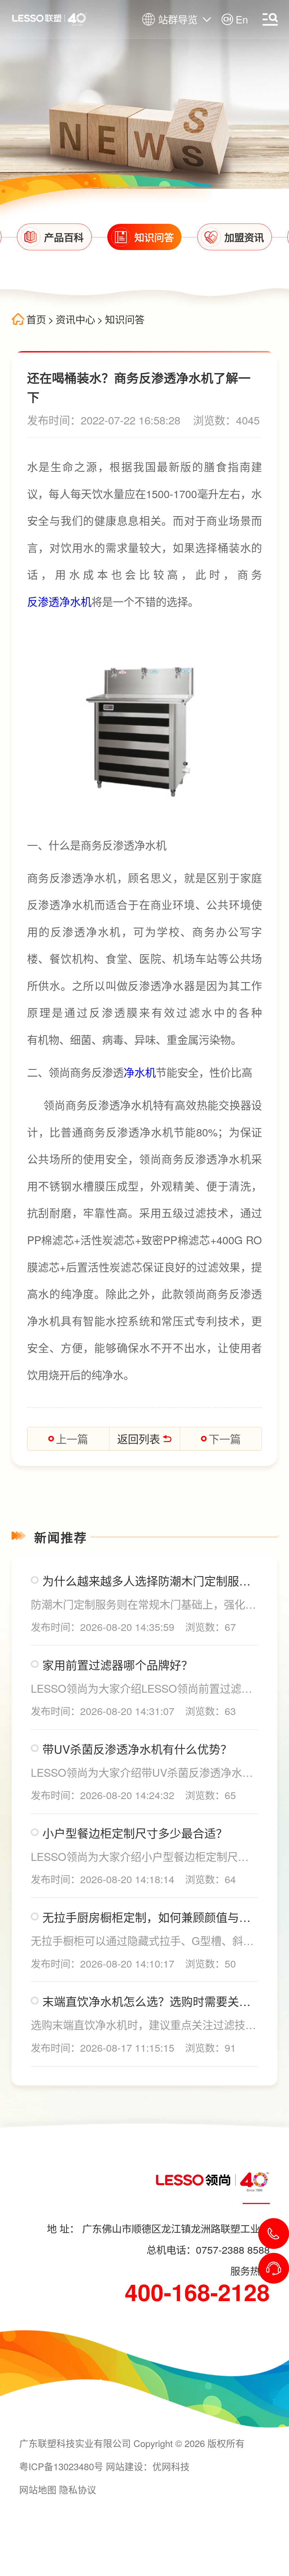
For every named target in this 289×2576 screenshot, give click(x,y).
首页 (36, 319)
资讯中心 (75, 319)
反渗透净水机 (59, 601)
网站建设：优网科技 (148, 2466)
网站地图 (38, 2489)
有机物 (43, 1039)
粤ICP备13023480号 (61, 2466)
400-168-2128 (197, 2292)
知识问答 (125, 319)
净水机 (140, 1072)
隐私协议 (78, 2489)
